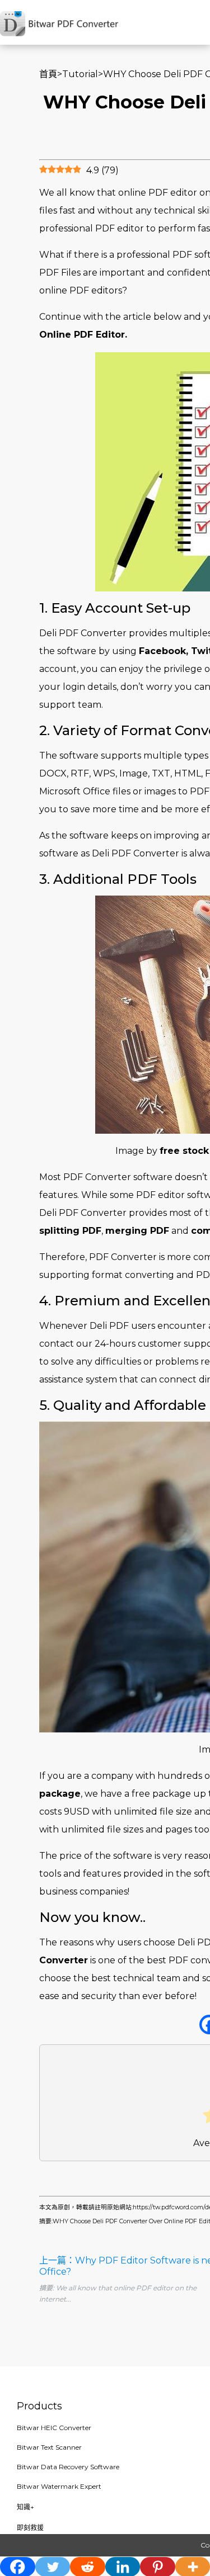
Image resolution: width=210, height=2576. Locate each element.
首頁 (48, 74)
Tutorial (80, 74)
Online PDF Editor (82, 335)
